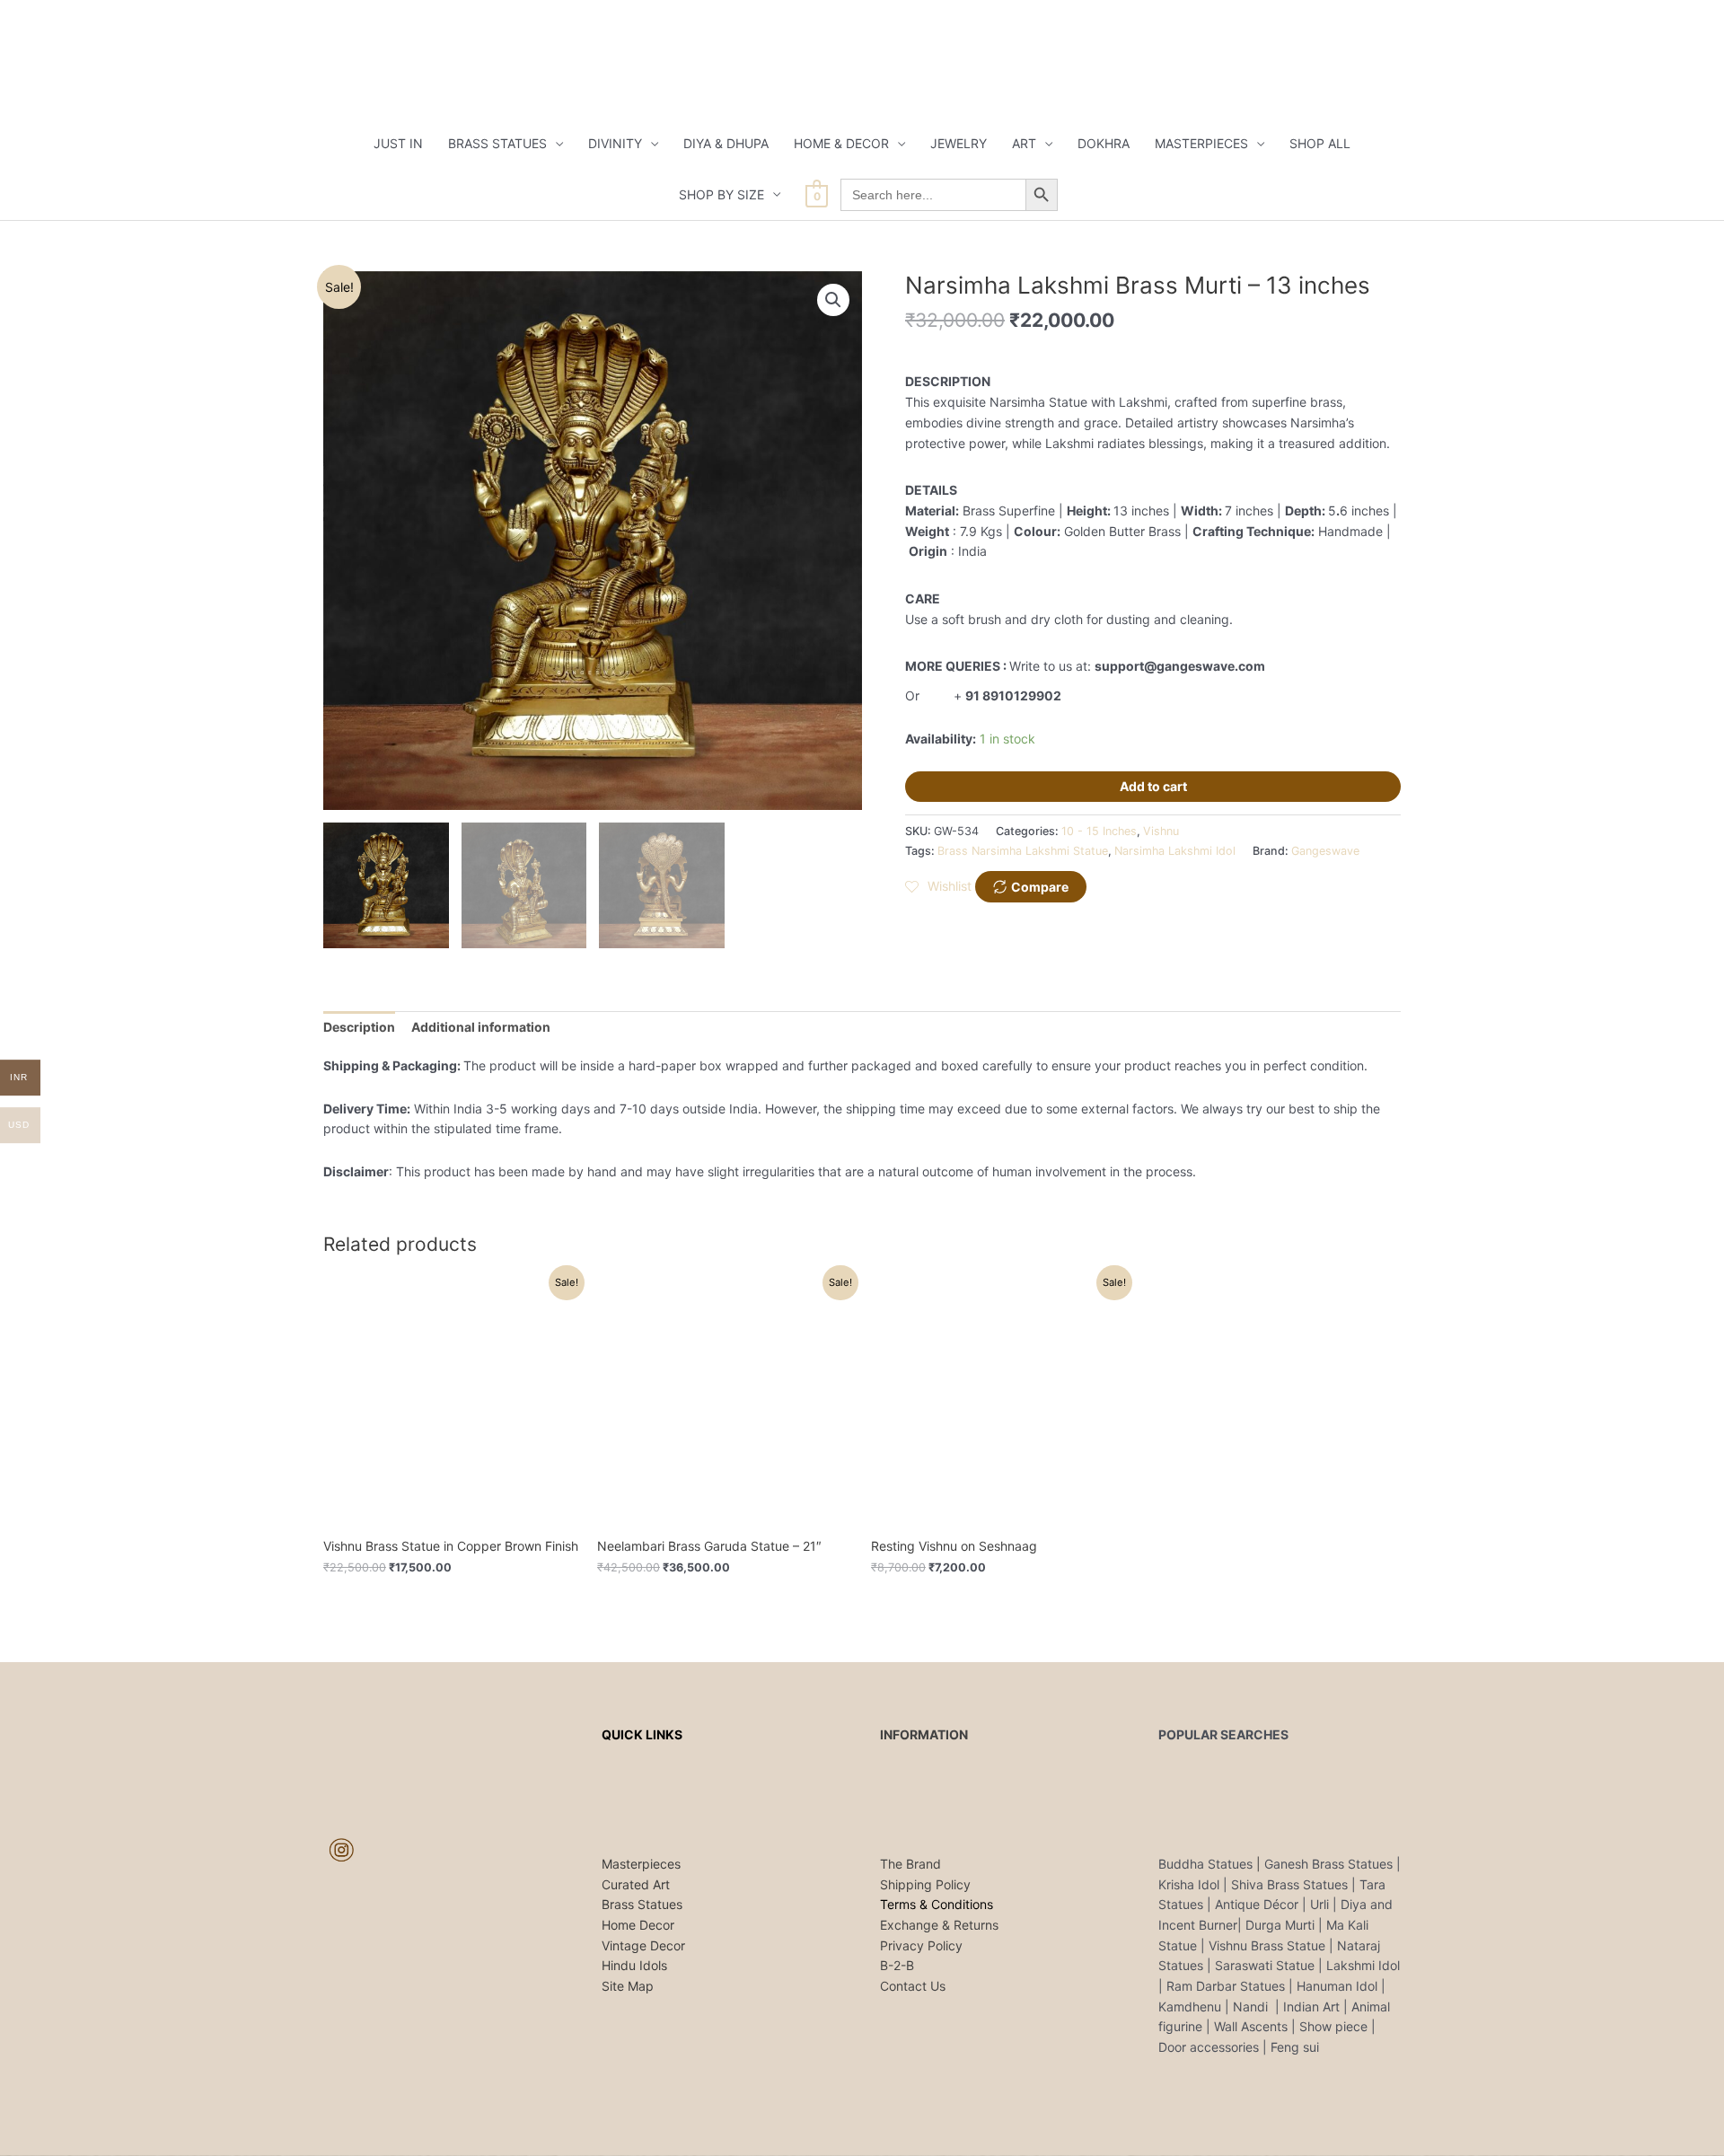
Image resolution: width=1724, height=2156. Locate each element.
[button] (833, 300)
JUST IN (398, 143)
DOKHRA (1104, 143)
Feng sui (1295, 2047)
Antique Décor (1257, 1904)
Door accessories (1209, 2047)
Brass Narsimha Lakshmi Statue (1023, 851)
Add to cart (1153, 786)
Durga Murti (1280, 1925)
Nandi (1252, 2006)
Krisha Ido (1187, 1884)
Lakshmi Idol (1363, 1965)
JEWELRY (959, 143)
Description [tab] (359, 1027)
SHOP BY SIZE (721, 194)
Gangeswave (1325, 851)
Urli (1319, 1904)
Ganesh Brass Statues (1328, 1864)
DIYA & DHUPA (726, 143)
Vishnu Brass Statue (1267, 1945)
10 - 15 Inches (1099, 831)
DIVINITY (615, 143)
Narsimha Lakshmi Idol (1175, 851)
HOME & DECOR (841, 143)
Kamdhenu (1190, 2006)
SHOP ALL (1320, 143)
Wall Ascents (1251, 2026)
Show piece (1333, 2026)
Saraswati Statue (1265, 1965)
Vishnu (1161, 831)
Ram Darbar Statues (1226, 1986)
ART (1024, 143)
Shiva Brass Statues (1289, 1884)
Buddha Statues (1205, 1864)
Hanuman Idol (1337, 1986)
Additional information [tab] (481, 1027)
